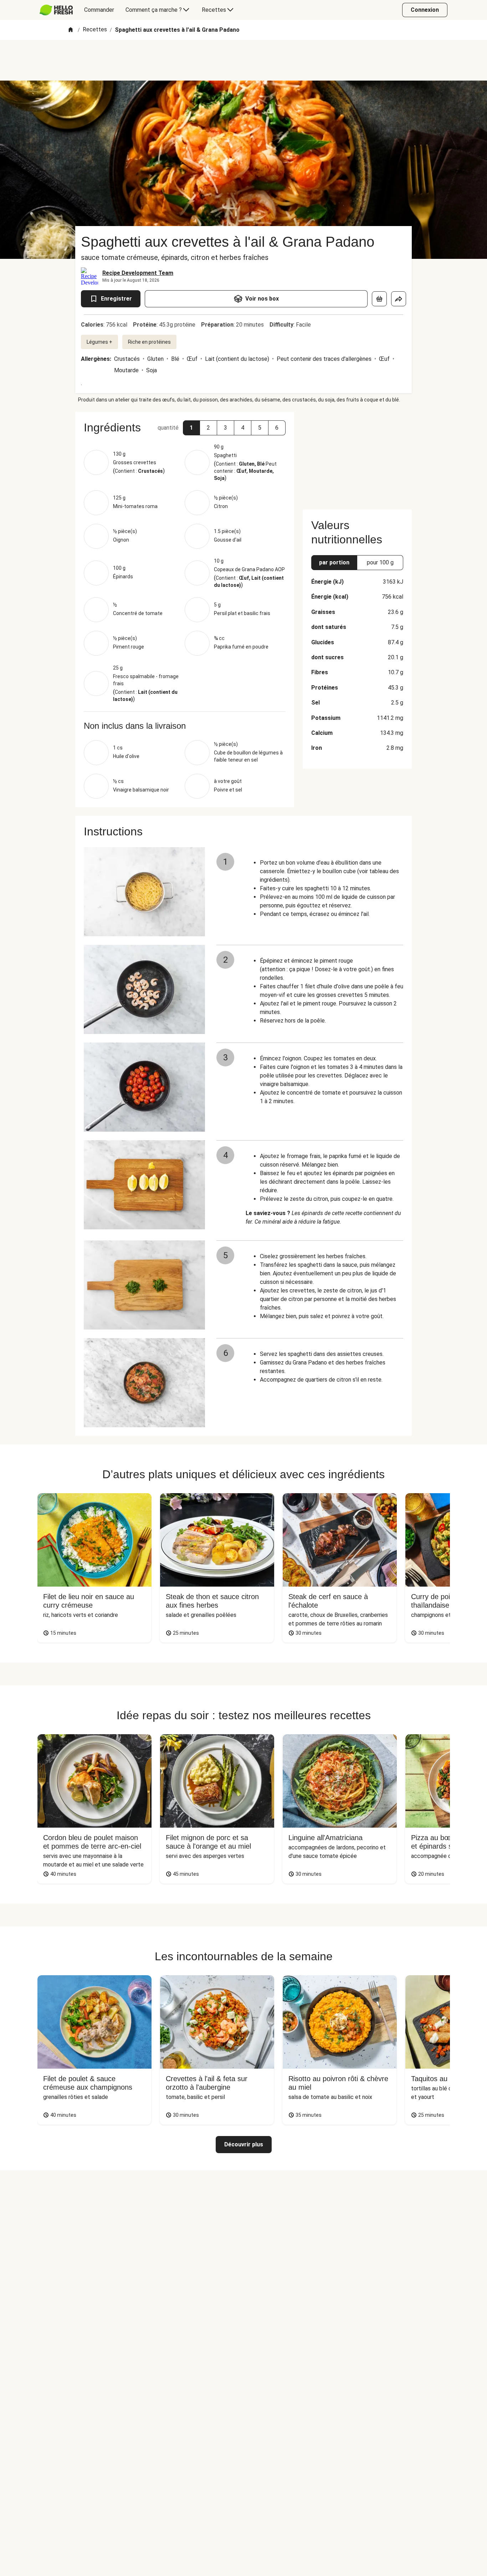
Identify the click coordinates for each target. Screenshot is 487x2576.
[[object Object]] (379, 299)
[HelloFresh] (56, 10)
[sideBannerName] (357, 456)
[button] (191, 428)
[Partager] (399, 299)
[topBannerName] (243, 60)
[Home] (71, 30)
